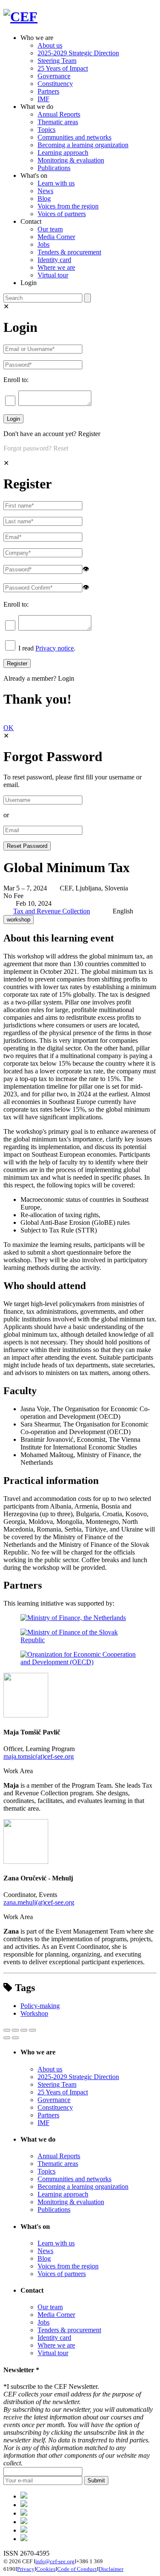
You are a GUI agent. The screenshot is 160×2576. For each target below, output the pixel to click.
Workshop (34, 2013)
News (45, 191)
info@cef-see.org (55, 2561)
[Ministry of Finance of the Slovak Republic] (80, 1640)
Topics (47, 130)
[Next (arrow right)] (15, 2038)
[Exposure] (24, 2496)
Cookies (46, 2569)
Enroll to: (16, 380)
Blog (44, 198)
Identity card (54, 260)
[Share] (15, 2030)
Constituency (55, 84)
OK (9, 728)
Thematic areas (58, 122)
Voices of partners (62, 214)
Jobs (44, 244)
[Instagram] (24, 2530)
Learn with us (56, 183)
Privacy (26, 2569)
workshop (19, 920)
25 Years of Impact (63, 68)
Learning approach (63, 153)
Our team (50, 229)
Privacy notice (55, 648)
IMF (44, 99)
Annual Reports (59, 114)
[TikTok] (24, 2513)
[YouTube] (24, 2539)
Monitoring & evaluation (71, 160)
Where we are (56, 267)
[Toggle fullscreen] (24, 2030)
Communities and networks (74, 137)
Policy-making (40, 2006)
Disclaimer (111, 2569)
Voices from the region (68, 206)
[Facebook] (24, 2505)
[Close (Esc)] (7, 2030)
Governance (54, 76)
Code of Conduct (77, 2569)
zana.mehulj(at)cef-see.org (39, 1902)
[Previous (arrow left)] (7, 2038)
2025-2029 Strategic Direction (78, 53)
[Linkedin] (24, 2522)
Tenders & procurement (69, 252)
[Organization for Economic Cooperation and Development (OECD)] (80, 1662)
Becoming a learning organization (83, 145)
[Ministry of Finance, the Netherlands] (73, 1618)
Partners (48, 91)
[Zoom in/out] (32, 2030)
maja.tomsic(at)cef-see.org (39, 1756)
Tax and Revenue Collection (52, 911)
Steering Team (57, 61)
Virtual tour (53, 275)
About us (50, 45)
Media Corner (56, 237)
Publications (54, 168)
